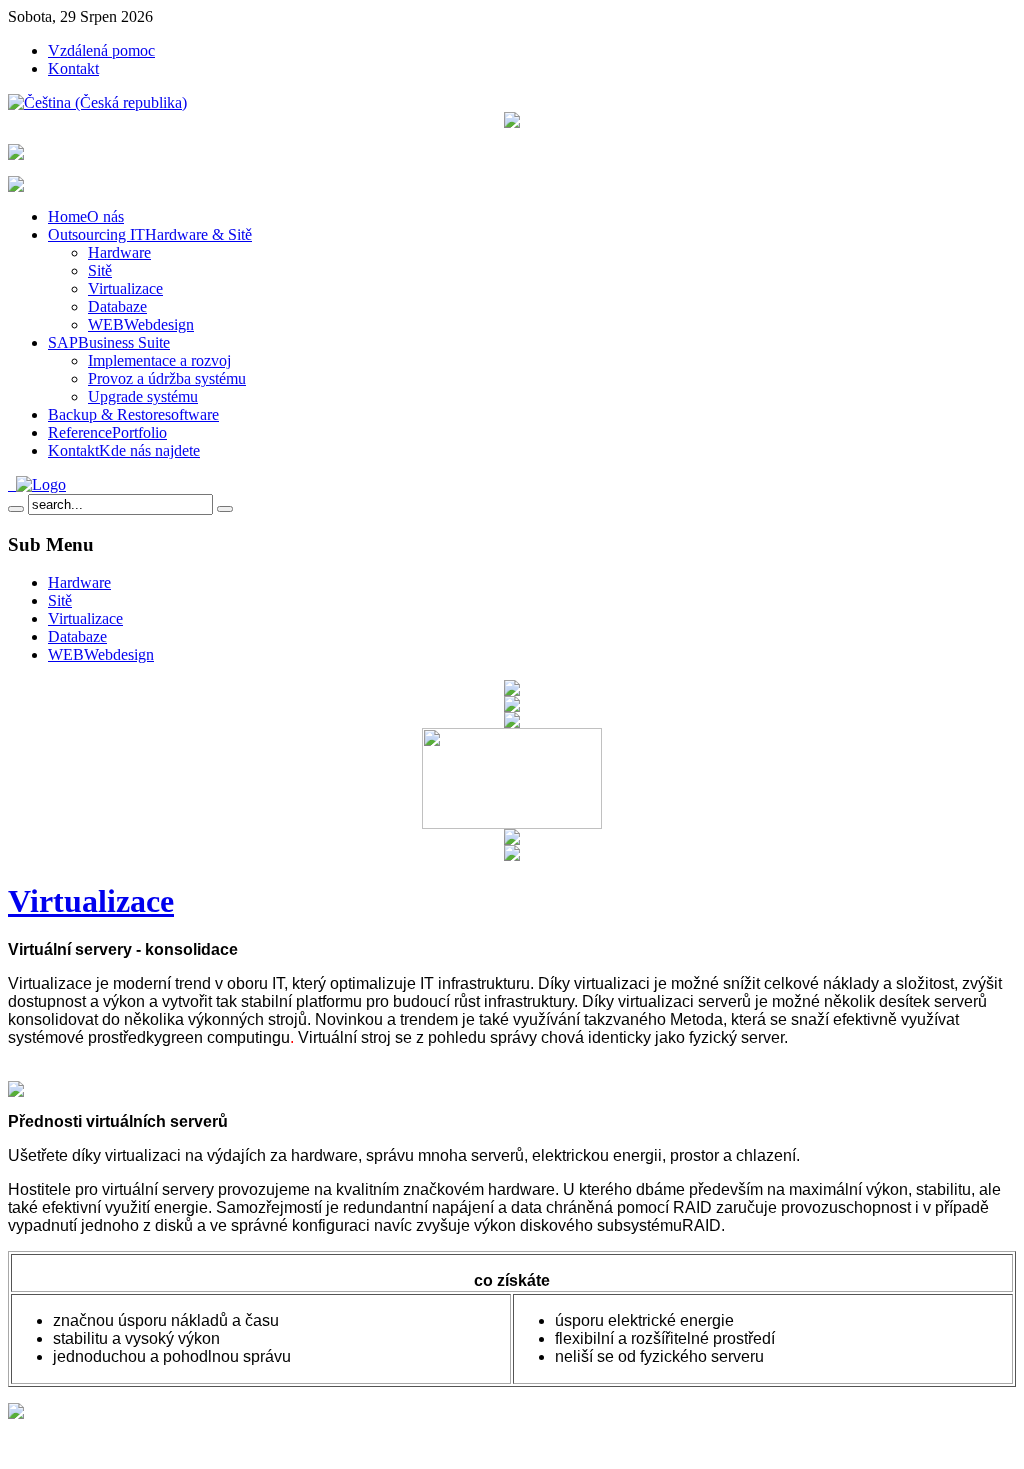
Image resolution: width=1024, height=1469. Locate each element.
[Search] (16, 509)
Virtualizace (91, 901)
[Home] (37, 484)
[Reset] (225, 509)
